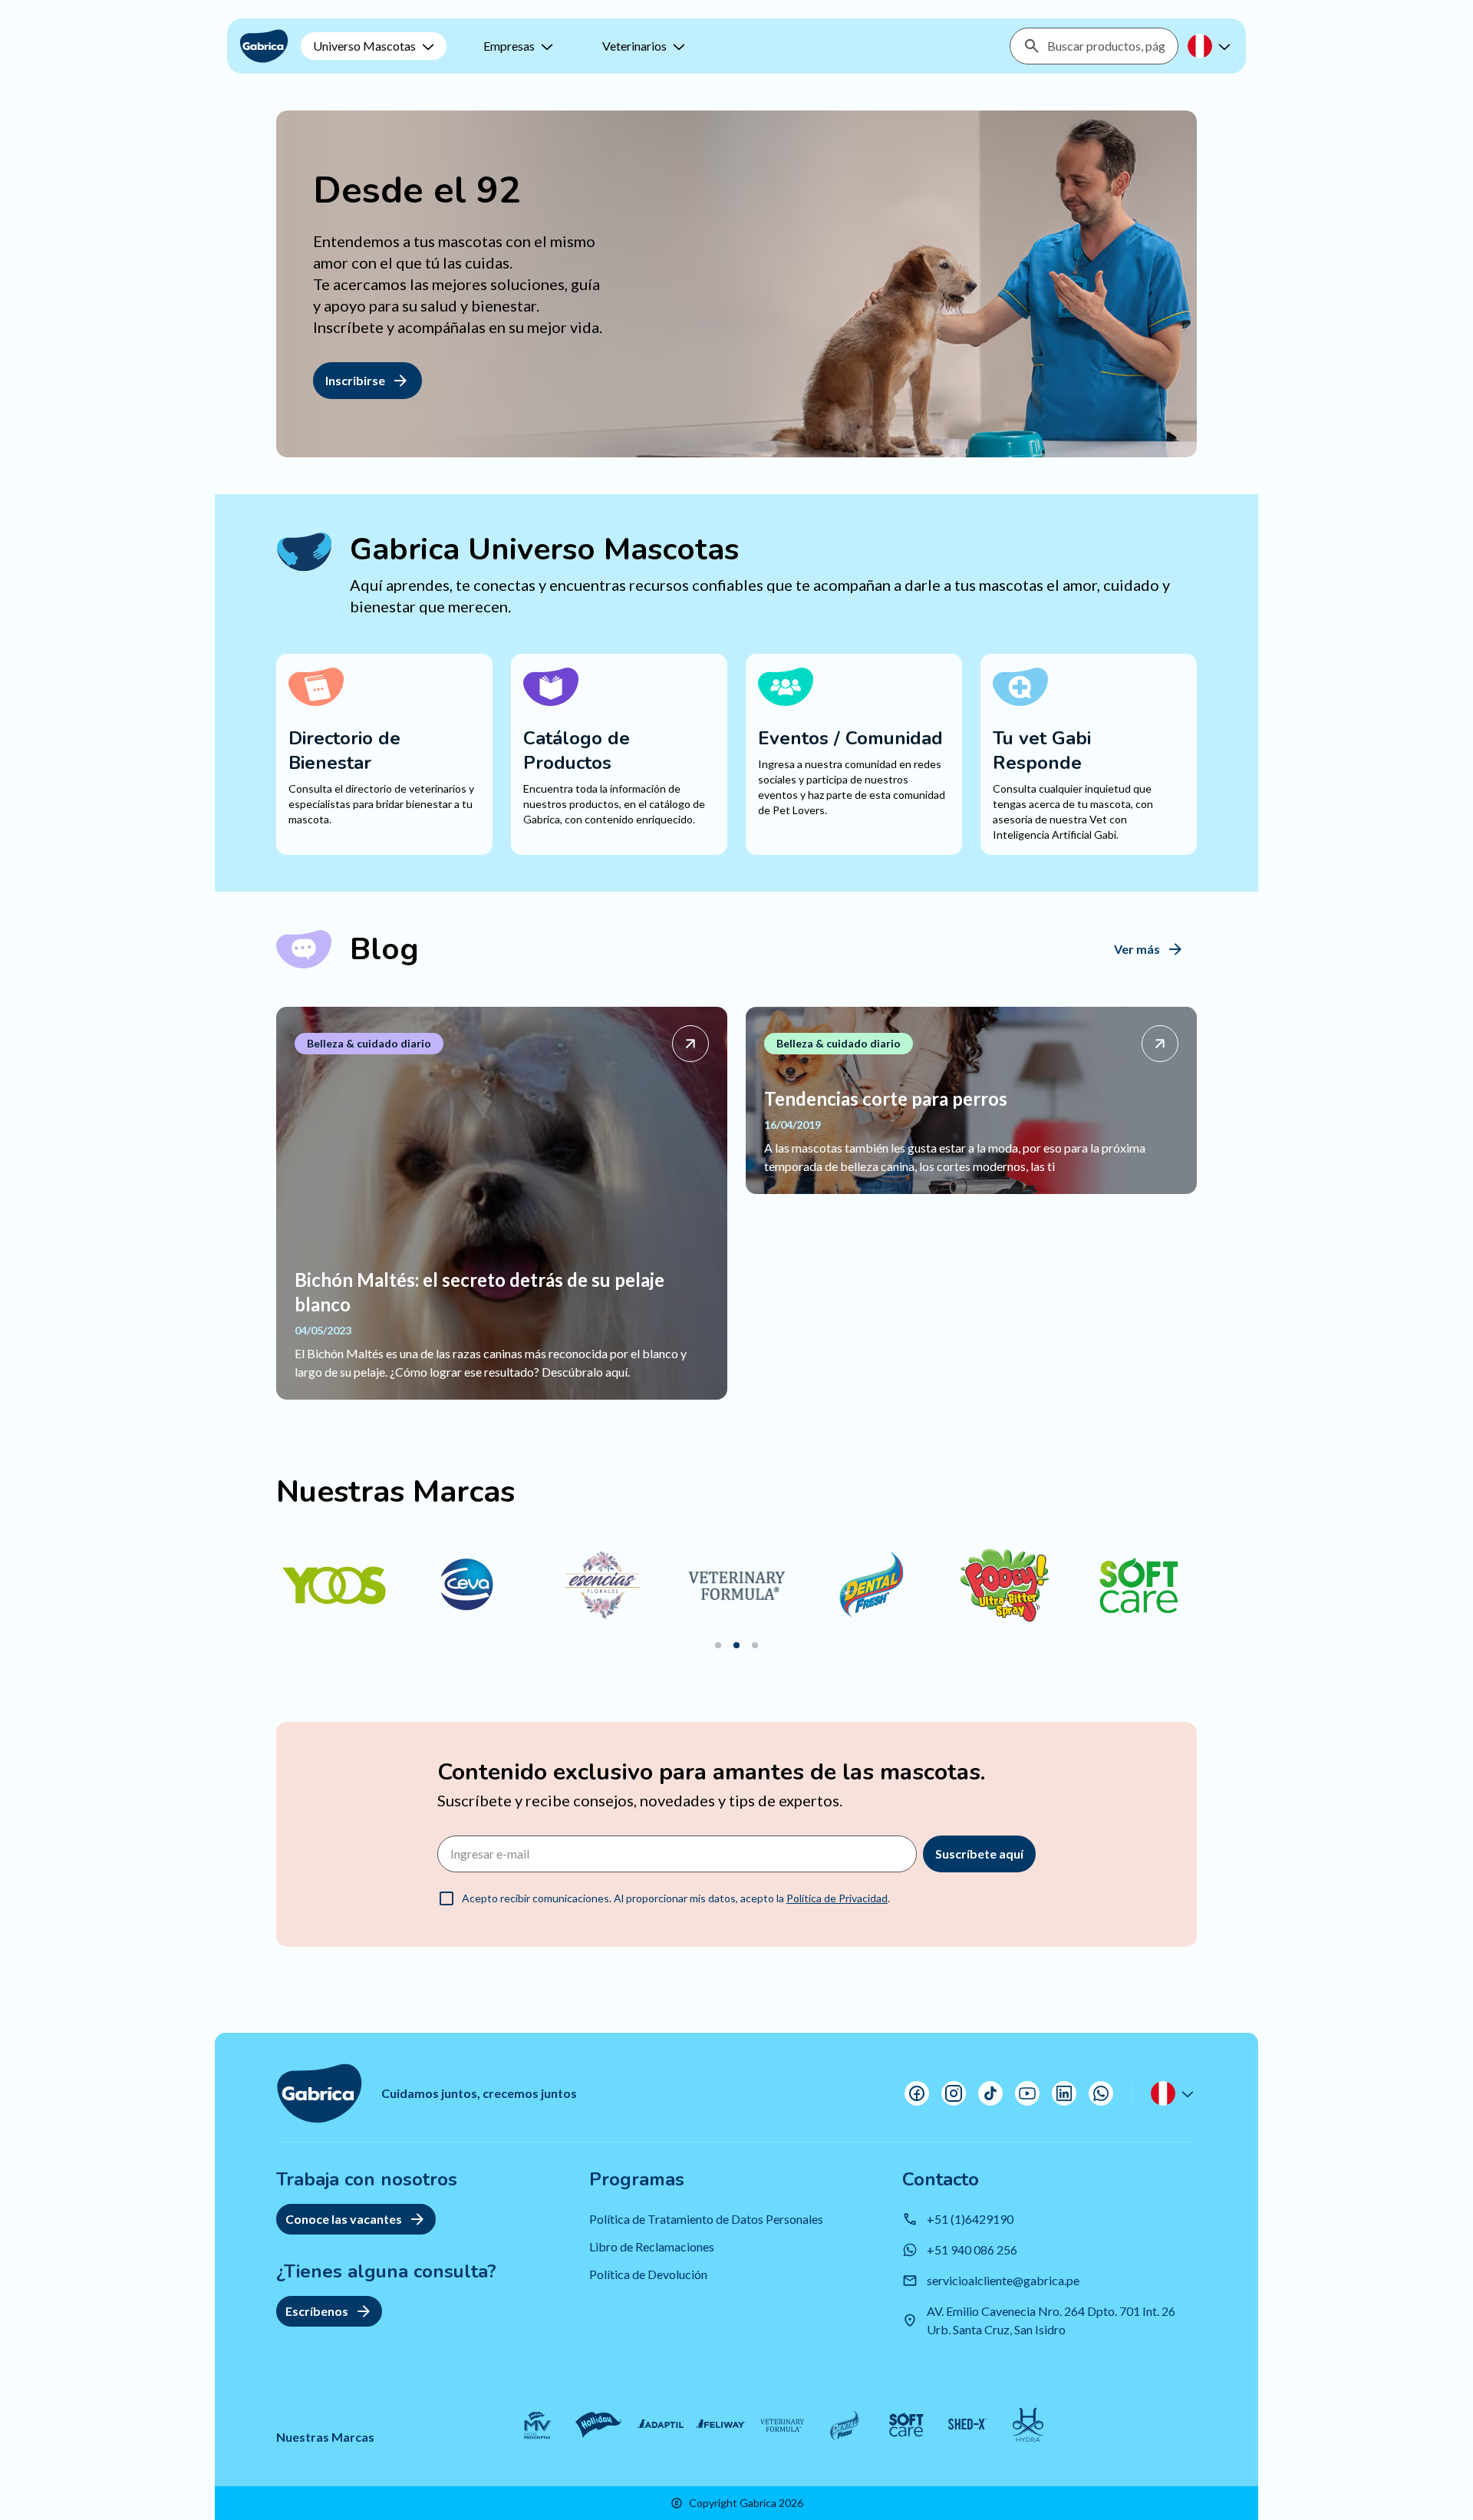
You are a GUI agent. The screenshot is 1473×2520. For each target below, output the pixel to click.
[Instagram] (954, 2093)
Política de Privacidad (837, 1898)
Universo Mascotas (364, 46)
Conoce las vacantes (344, 2219)
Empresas (509, 46)
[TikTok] (990, 2093)
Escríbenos (317, 2311)
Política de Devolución (648, 2274)
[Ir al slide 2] (736, 1645)
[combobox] (1106, 46)
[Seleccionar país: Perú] (1211, 46)
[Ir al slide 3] (755, 1645)
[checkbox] (447, 1898)
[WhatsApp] (1101, 2093)
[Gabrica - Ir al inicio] (264, 46)
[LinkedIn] (1064, 2093)
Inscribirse (355, 380)
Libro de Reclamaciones (652, 2246)
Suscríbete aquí (979, 1854)
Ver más (1137, 949)
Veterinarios (634, 46)
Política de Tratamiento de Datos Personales (706, 2219)
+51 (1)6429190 (970, 2219)
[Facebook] (917, 2093)
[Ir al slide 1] (718, 1645)
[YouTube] (1027, 2093)
